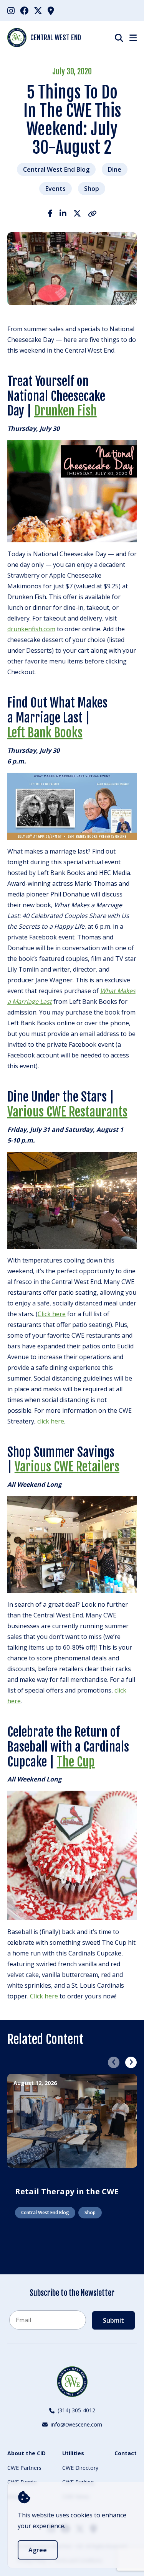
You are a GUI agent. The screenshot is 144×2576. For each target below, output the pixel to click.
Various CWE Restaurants (67, 1112)
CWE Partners (24, 2468)
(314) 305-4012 (76, 2410)
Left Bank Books (45, 733)
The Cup (76, 1762)
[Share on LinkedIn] (63, 213)
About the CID (26, 2453)
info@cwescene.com (76, 2424)
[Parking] (51, 10)
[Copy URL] (92, 213)
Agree (38, 2550)
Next (131, 2062)
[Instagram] (11, 10)
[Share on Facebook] (50, 213)
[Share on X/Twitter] (77, 213)
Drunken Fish (65, 411)
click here (51, 1421)
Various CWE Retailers (67, 1467)
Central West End (56, 38)
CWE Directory (80, 2468)
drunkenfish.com (31, 629)
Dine (115, 169)
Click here (52, 1314)
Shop (92, 189)
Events (55, 189)
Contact (126, 2453)
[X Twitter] (38, 10)
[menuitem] (11, 11)
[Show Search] (119, 38)
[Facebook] (24, 10)
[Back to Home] (72, 2382)
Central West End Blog (56, 169)
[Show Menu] (133, 38)
